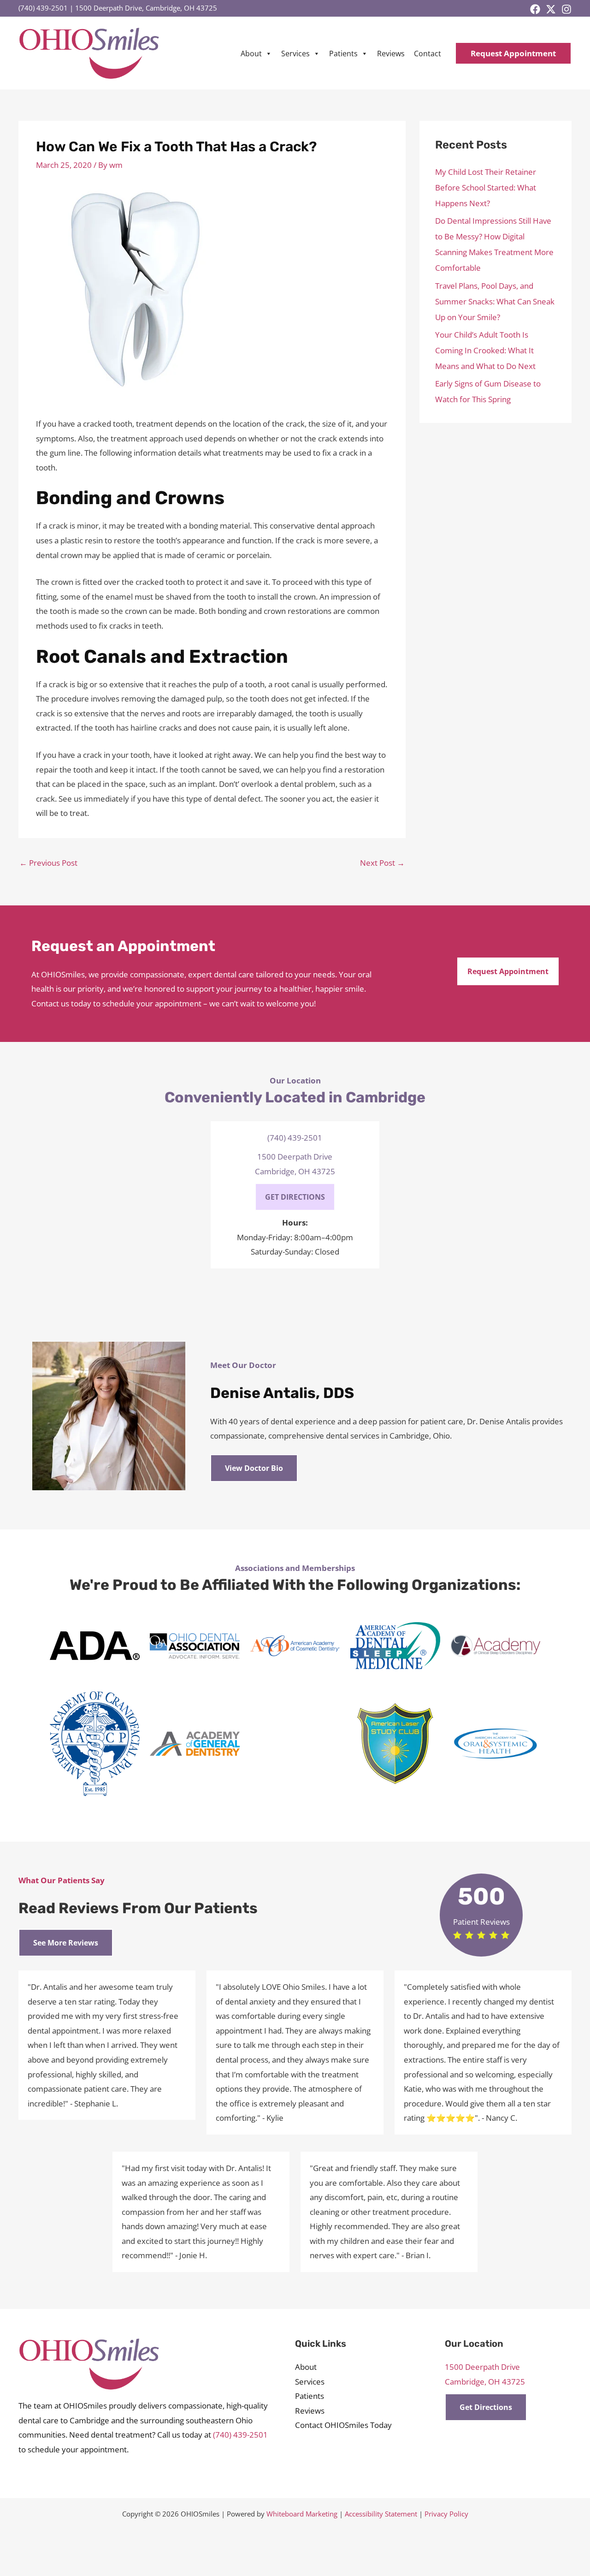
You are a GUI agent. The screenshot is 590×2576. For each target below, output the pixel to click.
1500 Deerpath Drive (295, 1157)
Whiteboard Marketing (302, 2514)
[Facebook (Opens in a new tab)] (535, 9)
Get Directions (486, 2407)
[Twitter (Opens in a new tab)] (551, 9)
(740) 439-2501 (43, 8)
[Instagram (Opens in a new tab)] (566, 9)
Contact (428, 54)
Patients (343, 54)
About (251, 54)
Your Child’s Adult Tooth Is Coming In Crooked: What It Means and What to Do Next (485, 350)
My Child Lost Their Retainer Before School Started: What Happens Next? (486, 187)
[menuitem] (256, 54)
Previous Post (48, 863)
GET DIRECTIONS (295, 1197)
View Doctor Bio (254, 1468)
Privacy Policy (446, 2514)
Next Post (382, 863)
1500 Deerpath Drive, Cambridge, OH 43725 (146, 8)
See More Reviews (66, 1943)
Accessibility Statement (381, 2514)
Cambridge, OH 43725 (295, 1171)
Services (295, 54)
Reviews (391, 54)
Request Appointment (508, 971)
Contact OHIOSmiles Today (343, 2425)
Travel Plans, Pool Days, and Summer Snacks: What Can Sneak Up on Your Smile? (495, 301)
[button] (513, 53)
